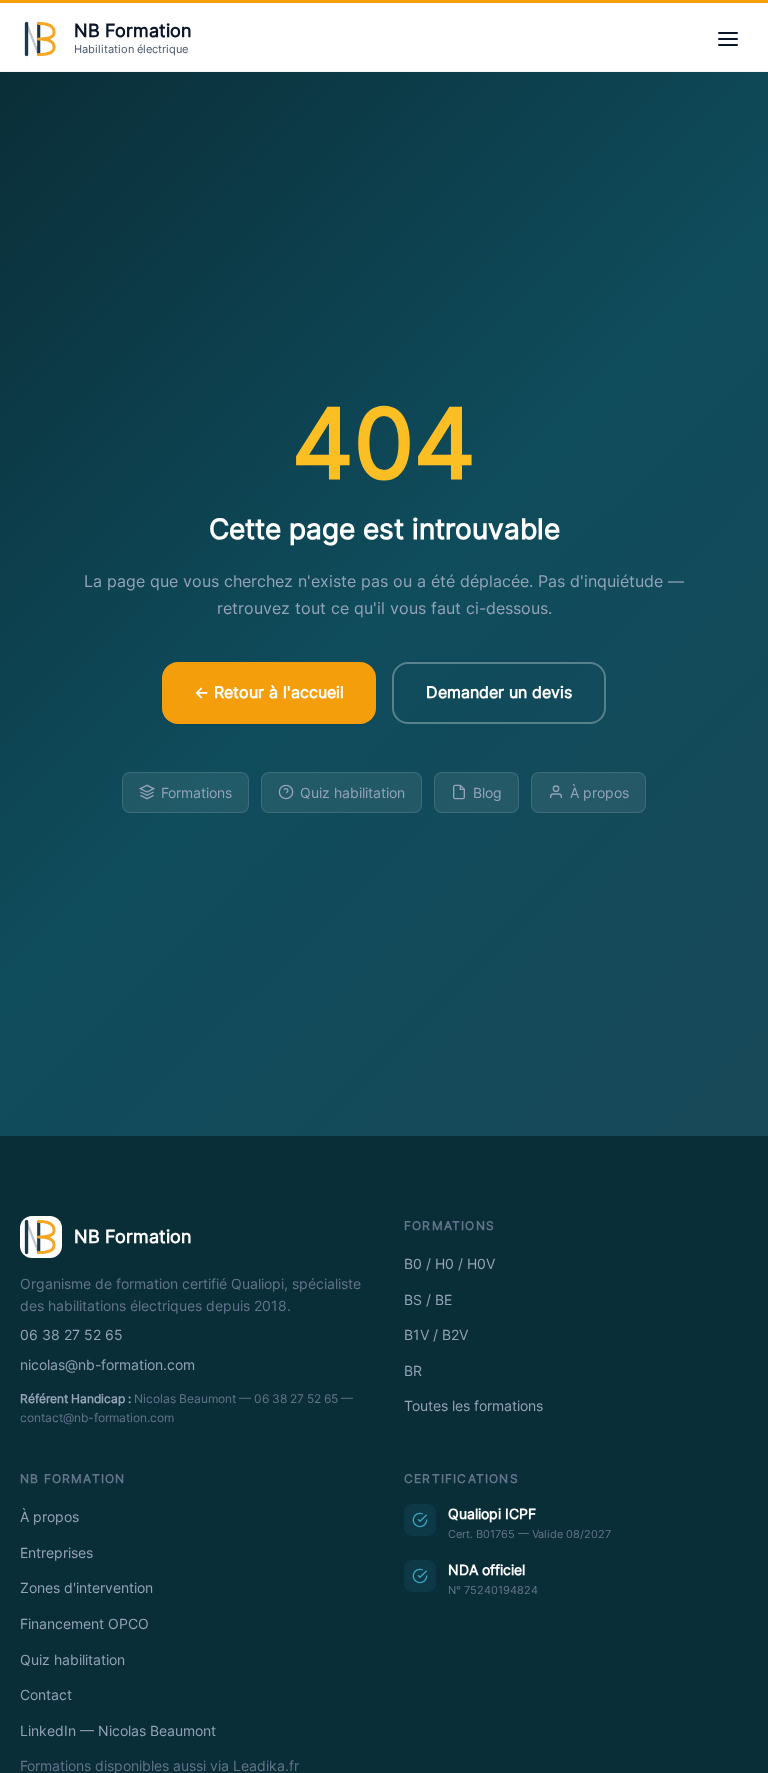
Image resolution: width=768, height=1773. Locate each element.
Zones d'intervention (86, 1588)
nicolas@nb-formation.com (107, 1365)
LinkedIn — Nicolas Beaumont (118, 1731)
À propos (599, 792)
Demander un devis (499, 692)
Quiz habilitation (352, 792)
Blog (487, 792)
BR (413, 1371)
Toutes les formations (473, 1406)
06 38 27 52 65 (71, 1335)
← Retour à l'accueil (269, 692)
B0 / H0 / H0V (449, 1264)
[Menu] (728, 39)
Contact (46, 1695)
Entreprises (56, 1553)
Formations (196, 792)
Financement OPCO (84, 1624)
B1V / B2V (436, 1335)
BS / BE (428, 1300)
